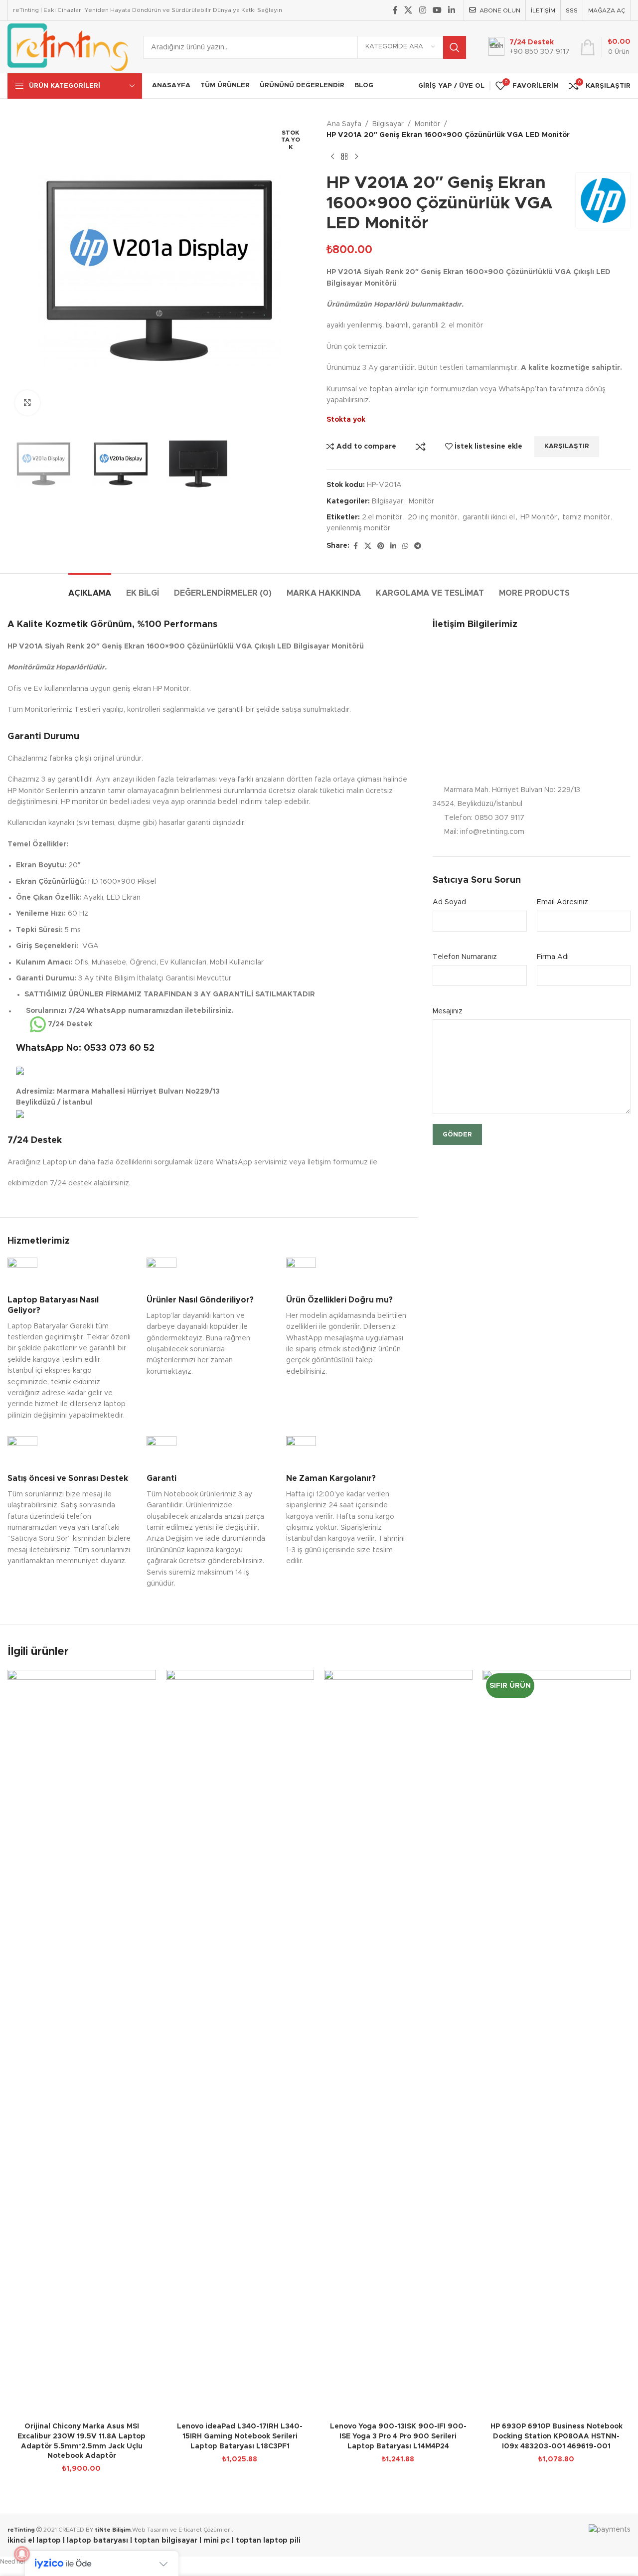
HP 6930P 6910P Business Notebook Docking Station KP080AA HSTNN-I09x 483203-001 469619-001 (557, 2436)
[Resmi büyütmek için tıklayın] (27, 403)
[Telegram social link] (418, 546)
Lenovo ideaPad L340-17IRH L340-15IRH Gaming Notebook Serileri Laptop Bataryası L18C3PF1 (240, 2436)
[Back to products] (344, 157)
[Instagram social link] (422, 10)
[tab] (90, 588)
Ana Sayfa (344, 124)
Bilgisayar (388, 124)
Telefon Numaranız (465, 957)
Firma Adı (553, 957)
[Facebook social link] (395, 10)
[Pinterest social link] (381, 546)
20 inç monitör (432, 517)
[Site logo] (68, 47)
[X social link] (408, 10)
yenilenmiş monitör (358, 528)
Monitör (427, 124)
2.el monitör (382, 517)
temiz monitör (586, 517)
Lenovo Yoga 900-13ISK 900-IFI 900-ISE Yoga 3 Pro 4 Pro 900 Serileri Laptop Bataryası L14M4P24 (398, 2436)
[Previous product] (332, 157)
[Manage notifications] (22, 2554)
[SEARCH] (455, 47)
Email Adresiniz (562, 902)
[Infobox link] (70, 1339)
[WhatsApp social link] (405, 546)
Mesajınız (448, 1011)
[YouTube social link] (437, 10)
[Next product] (356, 157)
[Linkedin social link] (452, 10)
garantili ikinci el (489, 517)
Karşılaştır (421, 447)
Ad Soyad (449, 902)
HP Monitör (539, 517)
